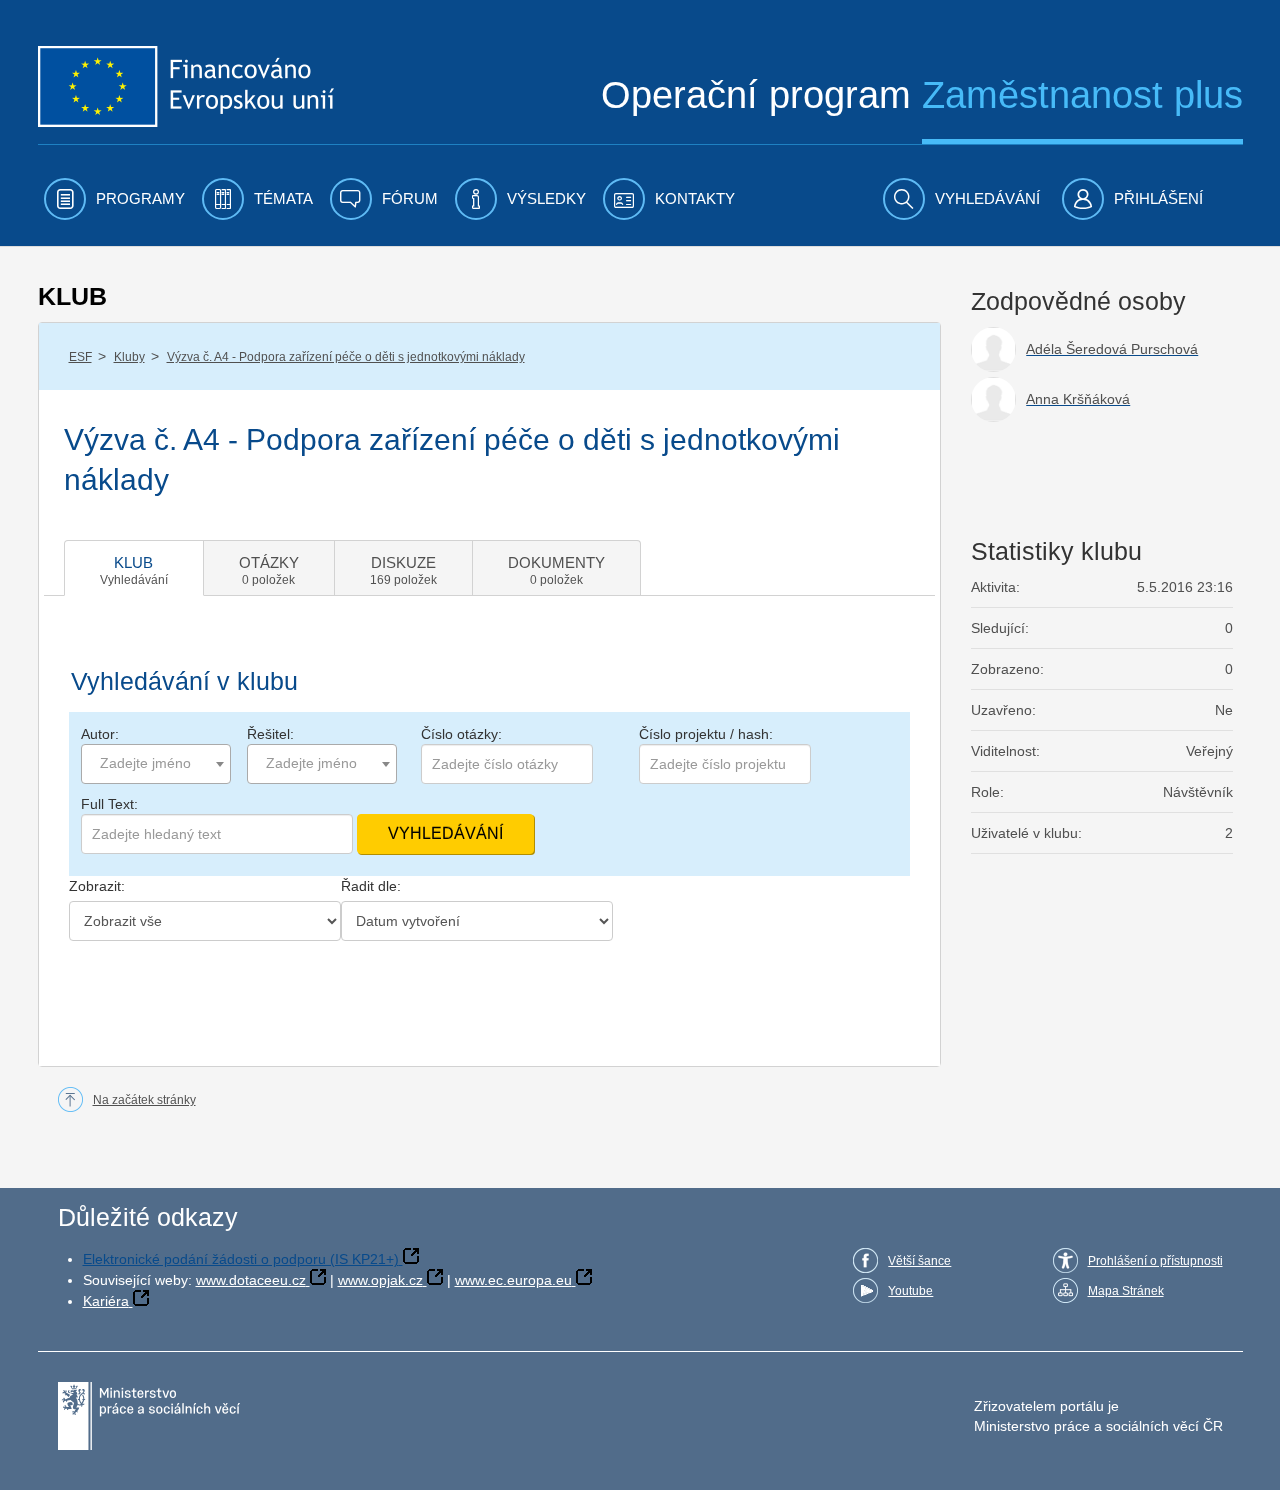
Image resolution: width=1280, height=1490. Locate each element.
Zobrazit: (97, 886)
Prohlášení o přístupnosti (1155, 1261)
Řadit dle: (371, 886)
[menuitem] (114, 199)
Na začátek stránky (144, 1100)
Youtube (910, 1291)
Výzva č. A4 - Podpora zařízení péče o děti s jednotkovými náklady (346, 357)
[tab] (134, 568)
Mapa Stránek (1126, 1291)
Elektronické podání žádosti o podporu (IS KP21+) (241, 1259)
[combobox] (156, 764)
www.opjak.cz (380, 1280)
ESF (80, 357)
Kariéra (106, 1301)
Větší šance (919, 1261)
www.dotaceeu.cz (251, 1280)
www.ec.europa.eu (513, 1280)
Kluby (129, 357)
